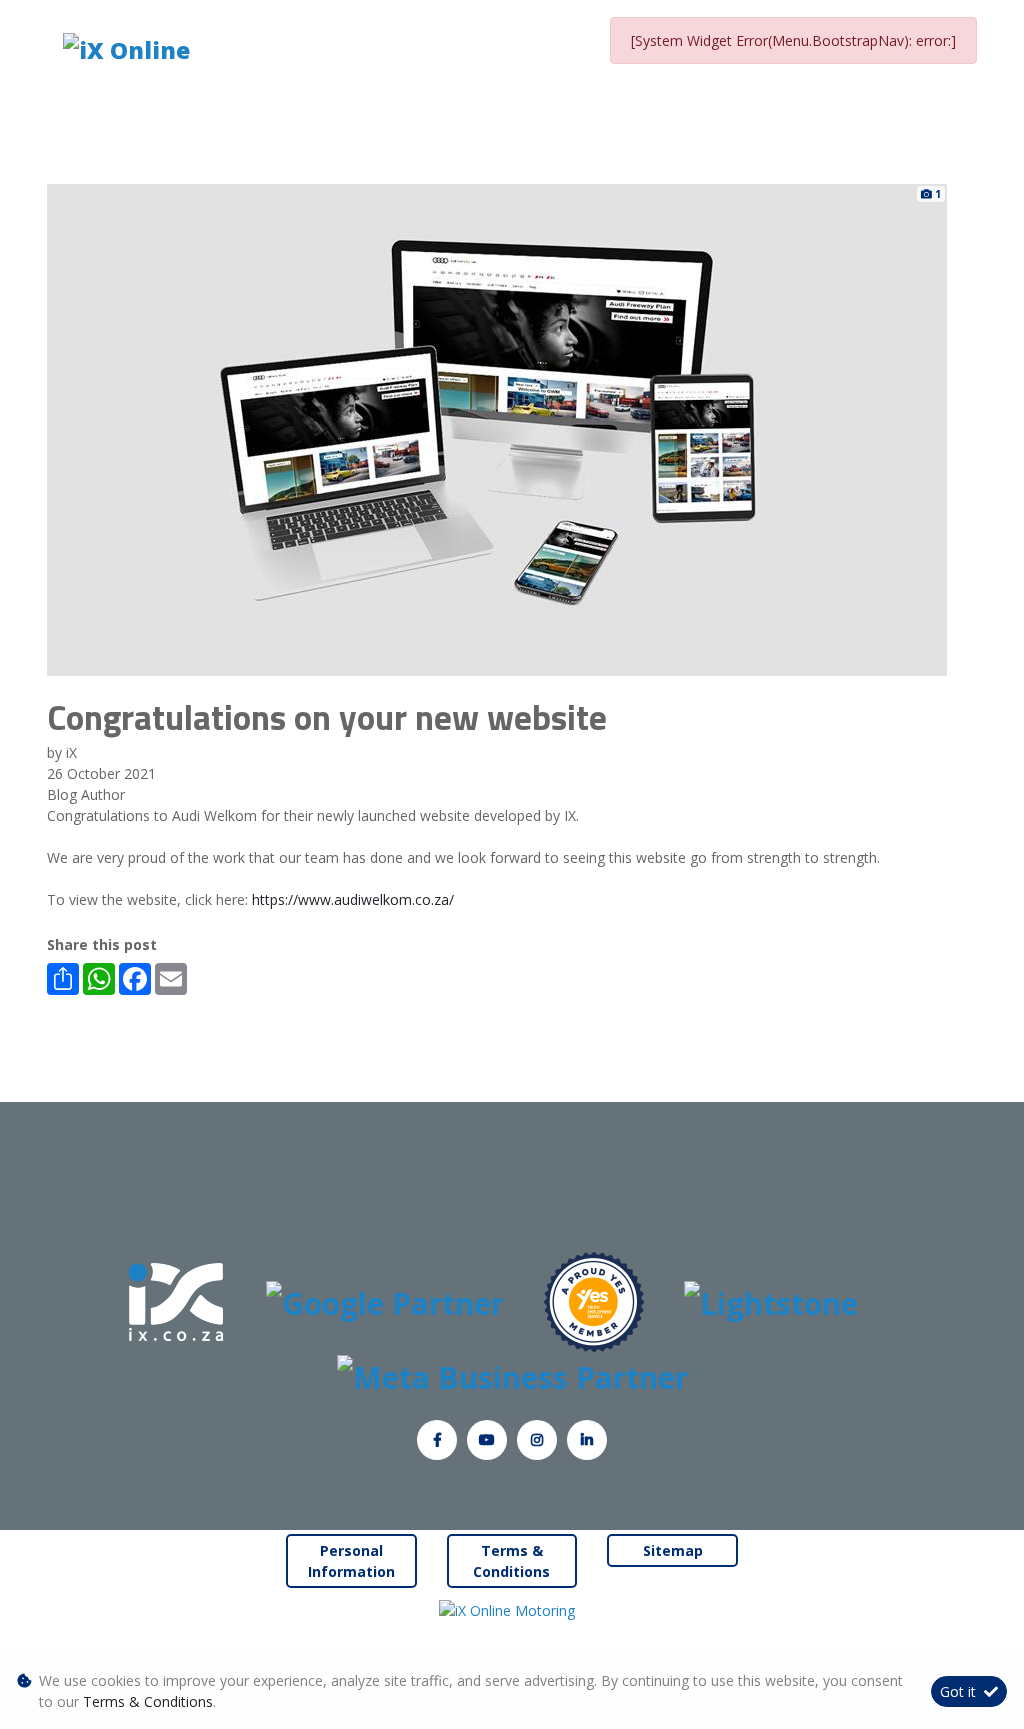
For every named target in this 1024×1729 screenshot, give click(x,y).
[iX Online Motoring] (512, 1609)
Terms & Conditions (511, 1561)
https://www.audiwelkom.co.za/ (353, 899)
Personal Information (351, 1561)
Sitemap (673, 1550)
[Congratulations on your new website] (497, 428)
